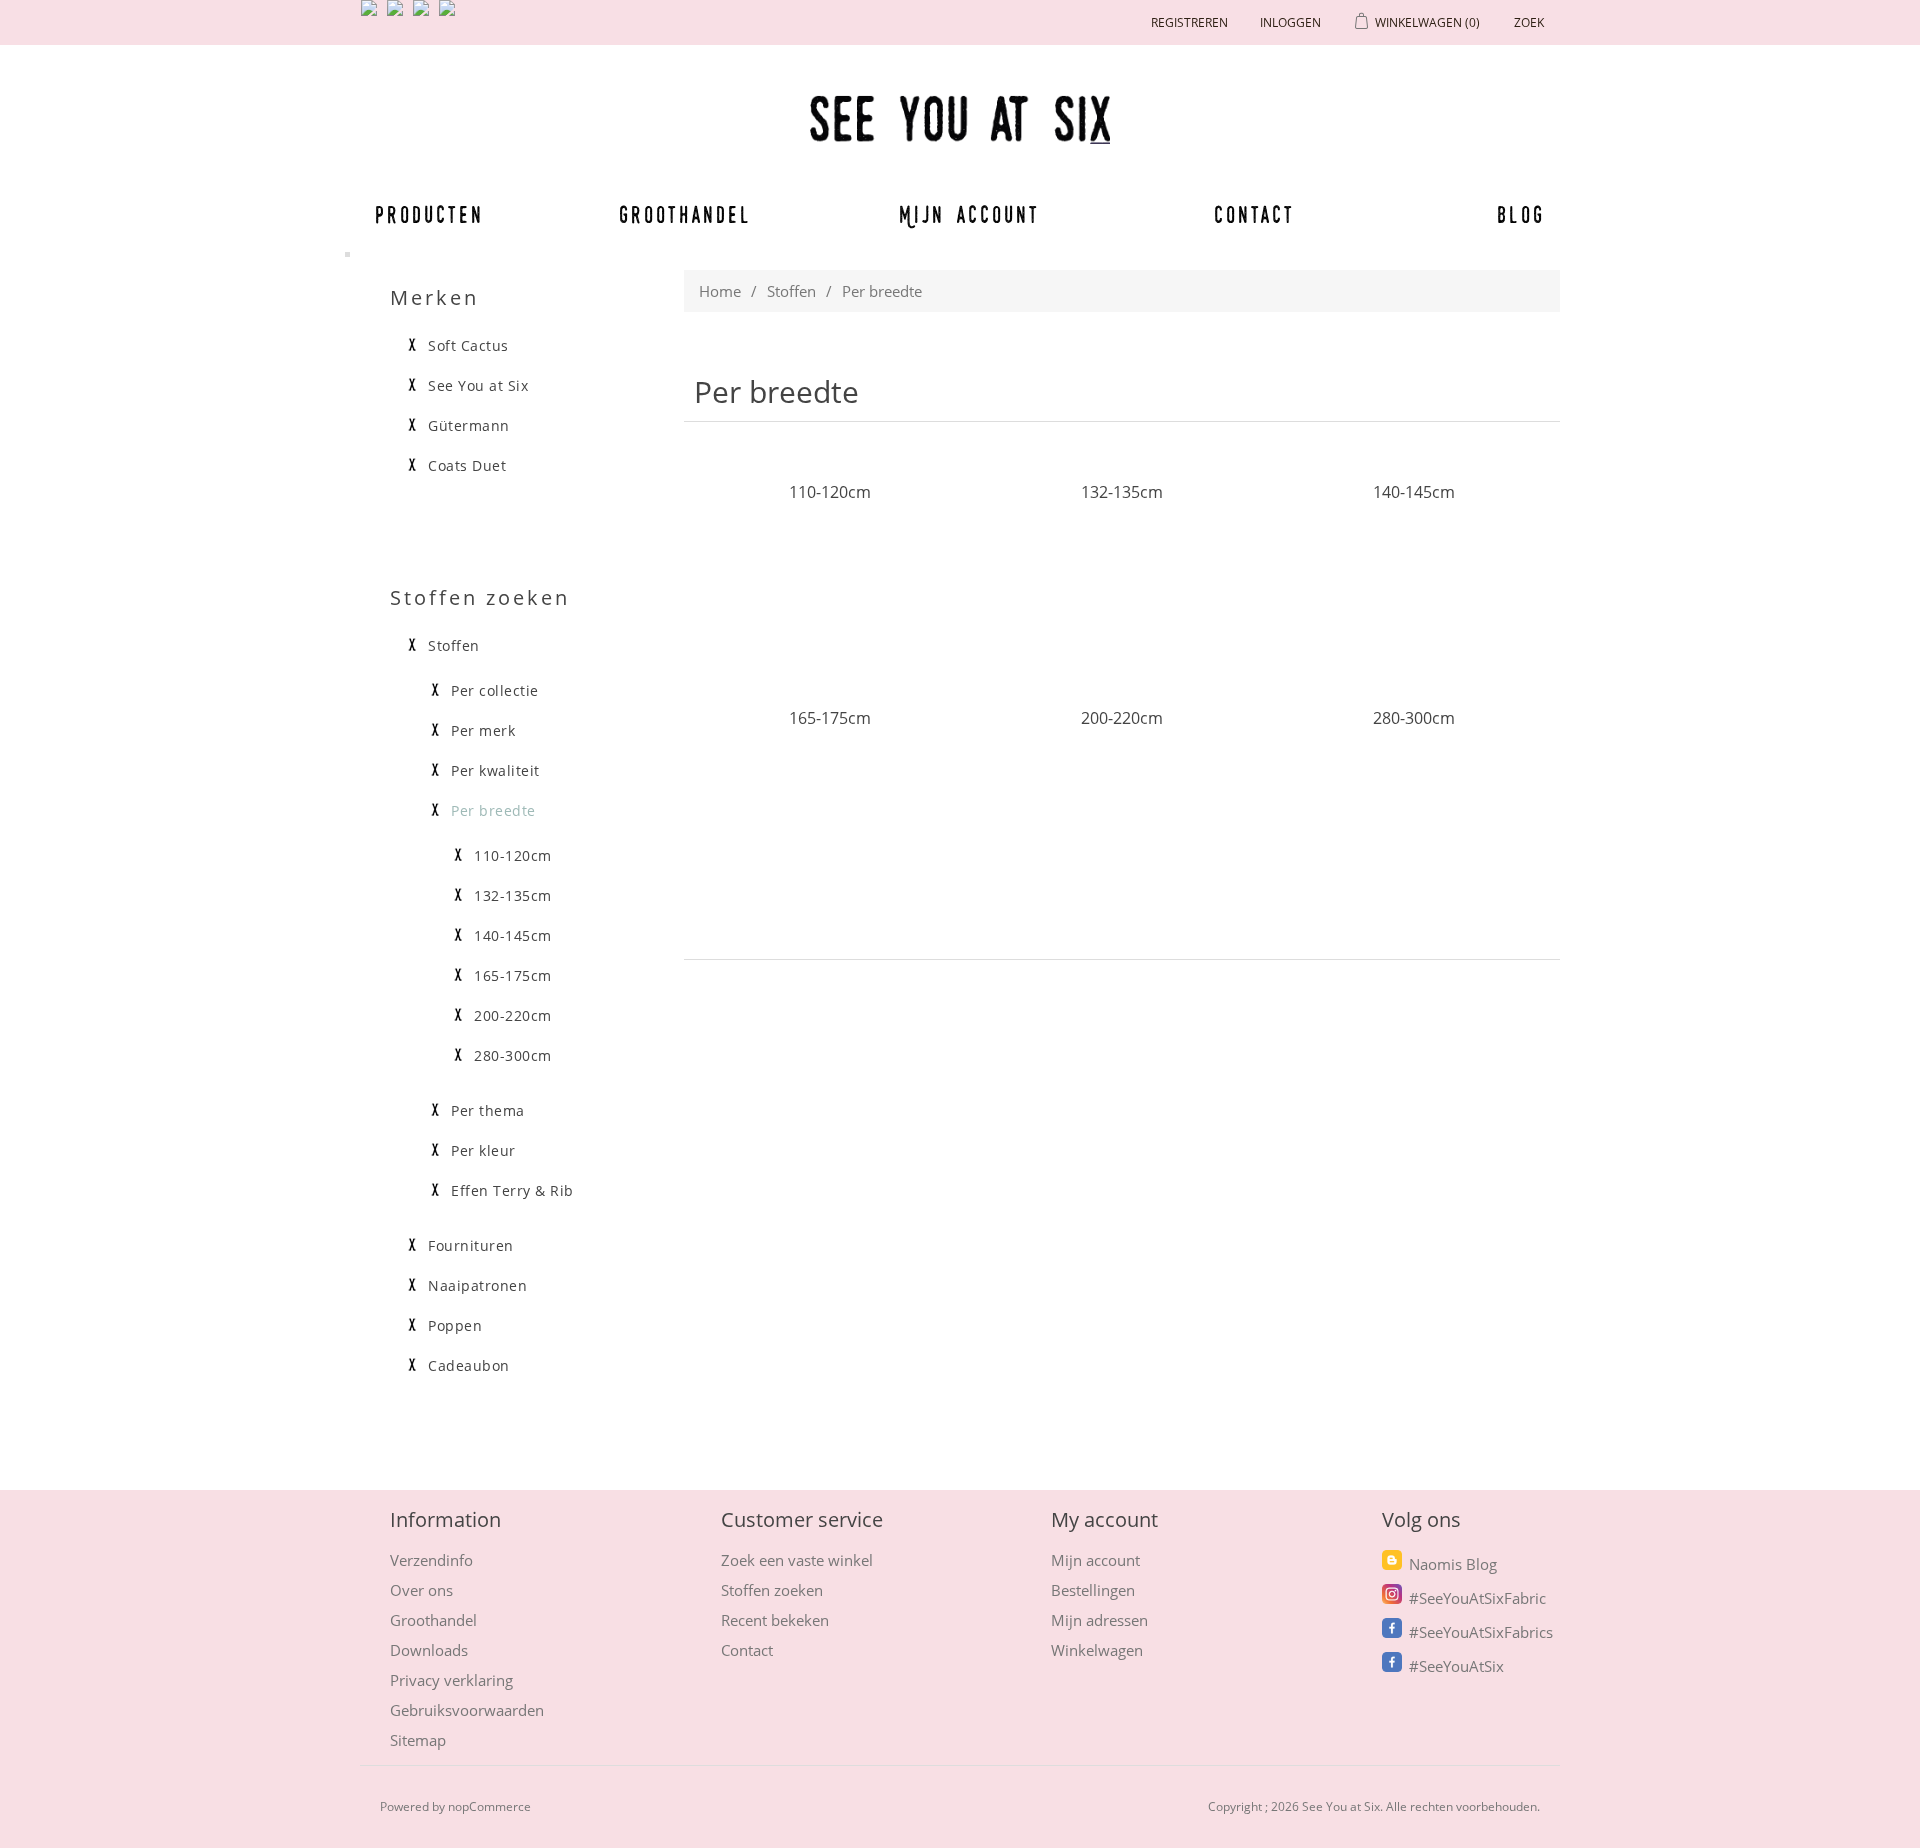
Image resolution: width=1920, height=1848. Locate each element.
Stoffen (791, 291)
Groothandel (685, 214)
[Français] (425, 16)
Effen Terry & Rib (512, 1191)
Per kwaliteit (495, 771)
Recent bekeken (775, 1620)
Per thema (488, 1111)
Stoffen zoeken (772, 1590)
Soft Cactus (468, 346)
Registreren (1189, 22)
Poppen (455, 1326)
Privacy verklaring (451, 1680)
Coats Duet (467, 466)
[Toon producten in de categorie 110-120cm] (829, 587)
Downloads (429, 1650)
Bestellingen (1093, 1590)
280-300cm (1414, 717)
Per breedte (493, 811)
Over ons (421, 1590)
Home (720, 291)
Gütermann (469, 426)
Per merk (483, 731)
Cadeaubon (469, 1366)
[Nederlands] (399, 16)
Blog (1521, 214)
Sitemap (418, 1740)
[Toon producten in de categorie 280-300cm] (1413, 813)
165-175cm (830, 717)
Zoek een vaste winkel (797, 1560)
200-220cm (1122, 717)
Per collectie (495, 691)
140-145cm (1414, 491)
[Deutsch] (451, 16)
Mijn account (970, 214)
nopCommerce (489, 1806)
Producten (426, 214)
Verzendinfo (431, 1560)
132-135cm (1122, 491)
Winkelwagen (1097, 1650)
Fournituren (471, 1246)
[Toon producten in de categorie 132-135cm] (1121, 587)
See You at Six (478, 386)
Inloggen (1290, 22)
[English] (373, 16)
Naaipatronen (477, 1286)
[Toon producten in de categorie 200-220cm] (1121, 813)
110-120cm (830, 491)
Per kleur (483, 1151)
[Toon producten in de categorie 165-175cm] (829, 813)
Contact (1255, 214)
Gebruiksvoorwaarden (467, 1710)
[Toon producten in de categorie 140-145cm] (1413, 587)
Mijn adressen (1099, 1620)
